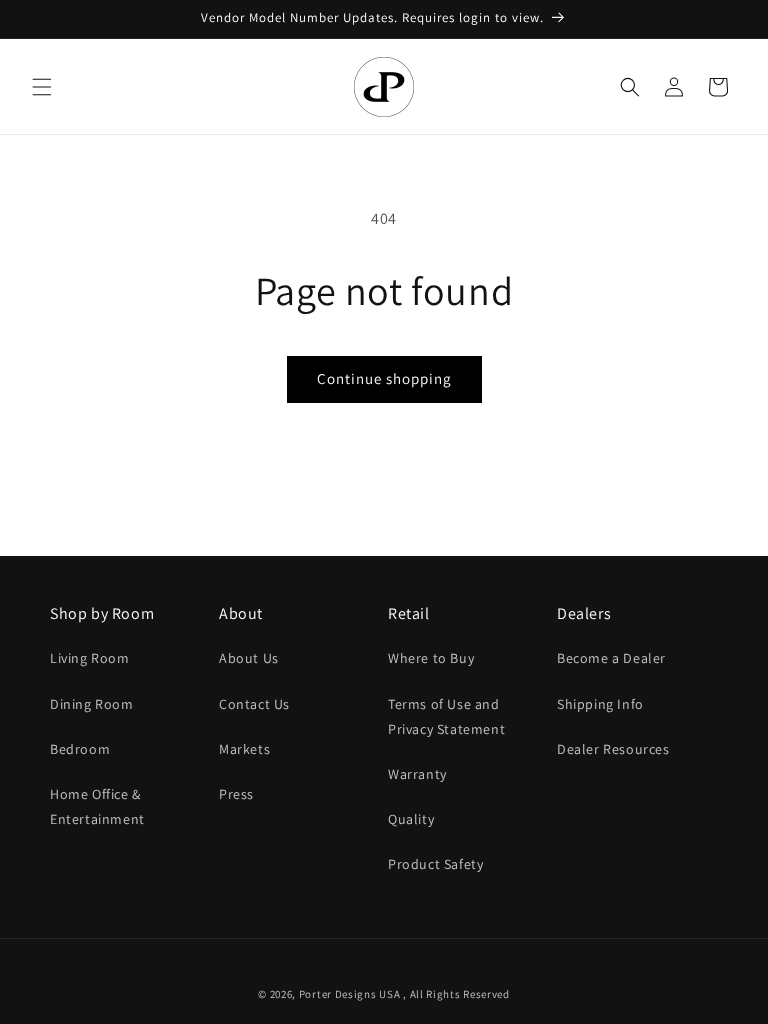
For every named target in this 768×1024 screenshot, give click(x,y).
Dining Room (92, 704)
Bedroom (80, 749)
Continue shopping (384, 378)
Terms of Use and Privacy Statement (446, 716)
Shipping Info (600, 704)
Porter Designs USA (350, 994)
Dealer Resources (613, 749)
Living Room (90, 658)
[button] (42, 87)
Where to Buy (431, 658)
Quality (411, 819)
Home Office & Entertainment (97, 806)
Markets (244, 749)
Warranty (417, 774)
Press (236, 794)
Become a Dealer (611, 658)
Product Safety (435, 864)
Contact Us (254, 704)
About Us (249, 658)
